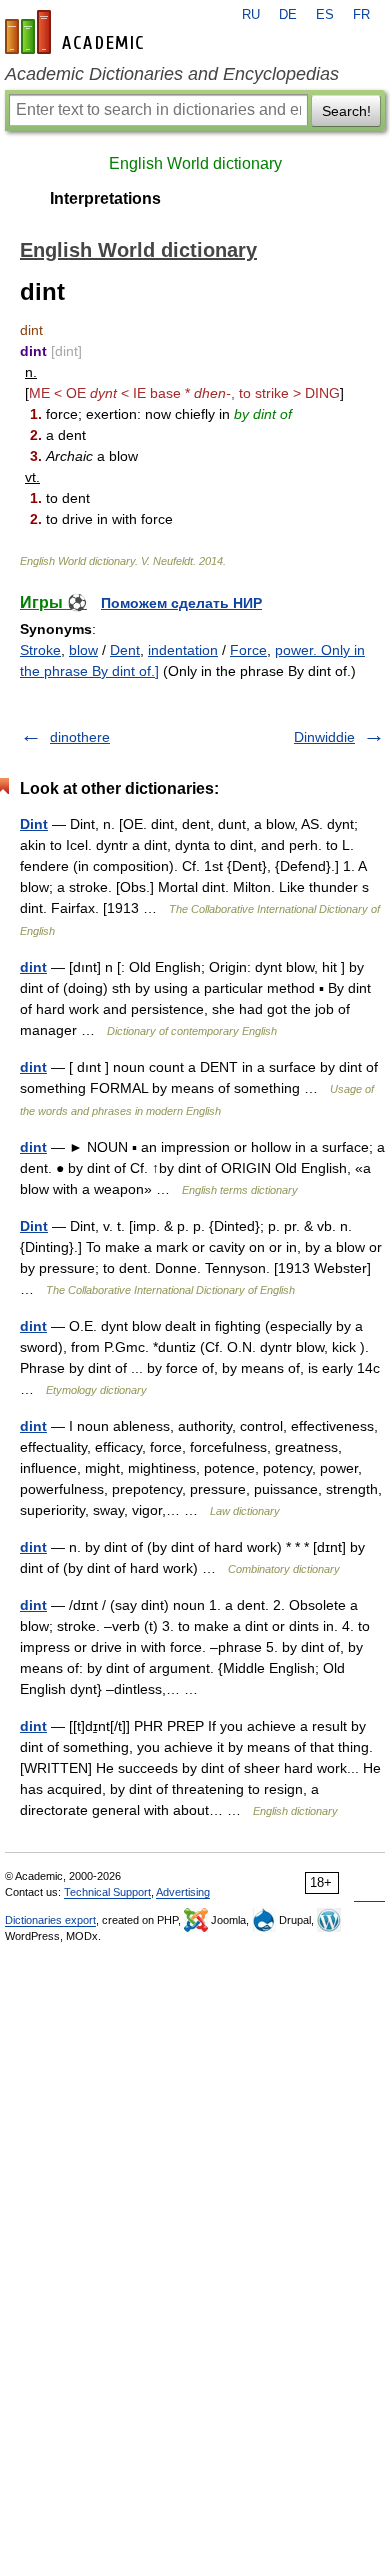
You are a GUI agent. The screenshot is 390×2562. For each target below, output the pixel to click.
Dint (34, 824)
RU (251, 15)
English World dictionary (195, 163)
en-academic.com (77, 32)
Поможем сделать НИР (181, 603)
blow (83, 650)
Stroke (40, 650)
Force (248, 650)
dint (33, 967)
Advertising (183, 1892)
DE (288, 15)
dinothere (80, 737)
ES (325, 15)
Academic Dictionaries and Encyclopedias (172, 74)
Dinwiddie (324, 737)
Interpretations (105, 198)
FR (361, 15)
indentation (183, 650)
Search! (346, 111)
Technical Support (107, 1892)
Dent (125, 650)
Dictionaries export (50, 1920)
